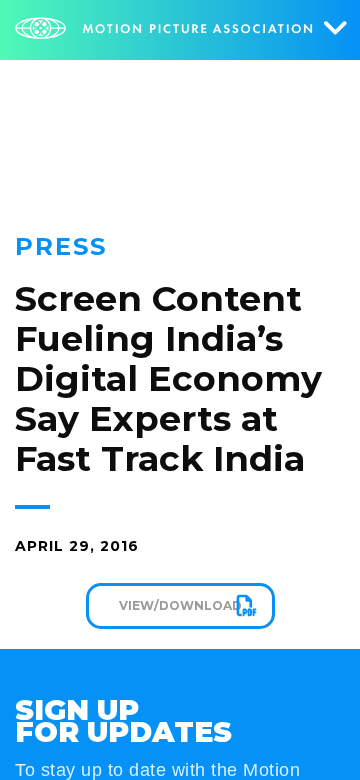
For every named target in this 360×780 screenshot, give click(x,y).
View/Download (180, 605)
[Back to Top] (315, 735)
